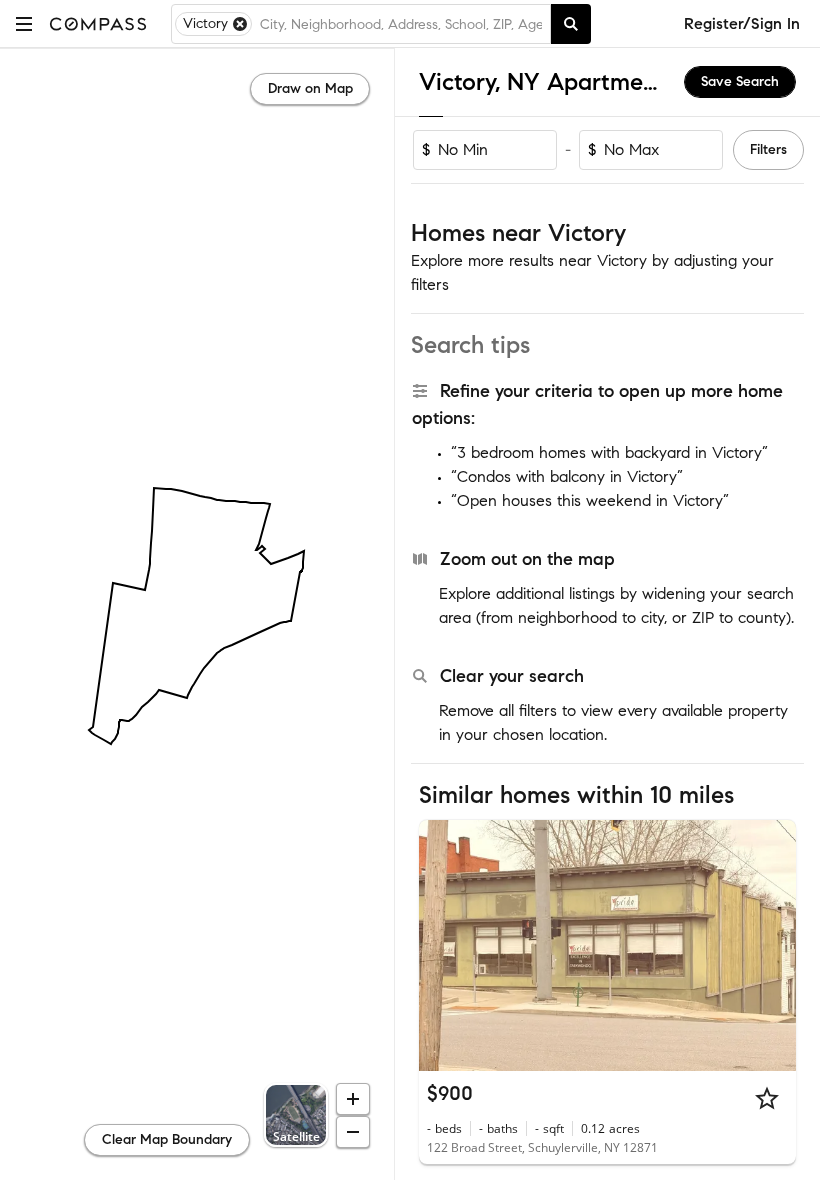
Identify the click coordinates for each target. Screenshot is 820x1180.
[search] (571, 24)
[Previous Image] (443, 945)
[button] (24, 23)
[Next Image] (773, 945)
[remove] (240, 24)
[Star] (767, 1098)
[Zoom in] (353, 1099)
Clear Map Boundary (167, 1139)
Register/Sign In (742, 23)
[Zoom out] (353, 1132)
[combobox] (401, 24)
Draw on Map (310, 88)
